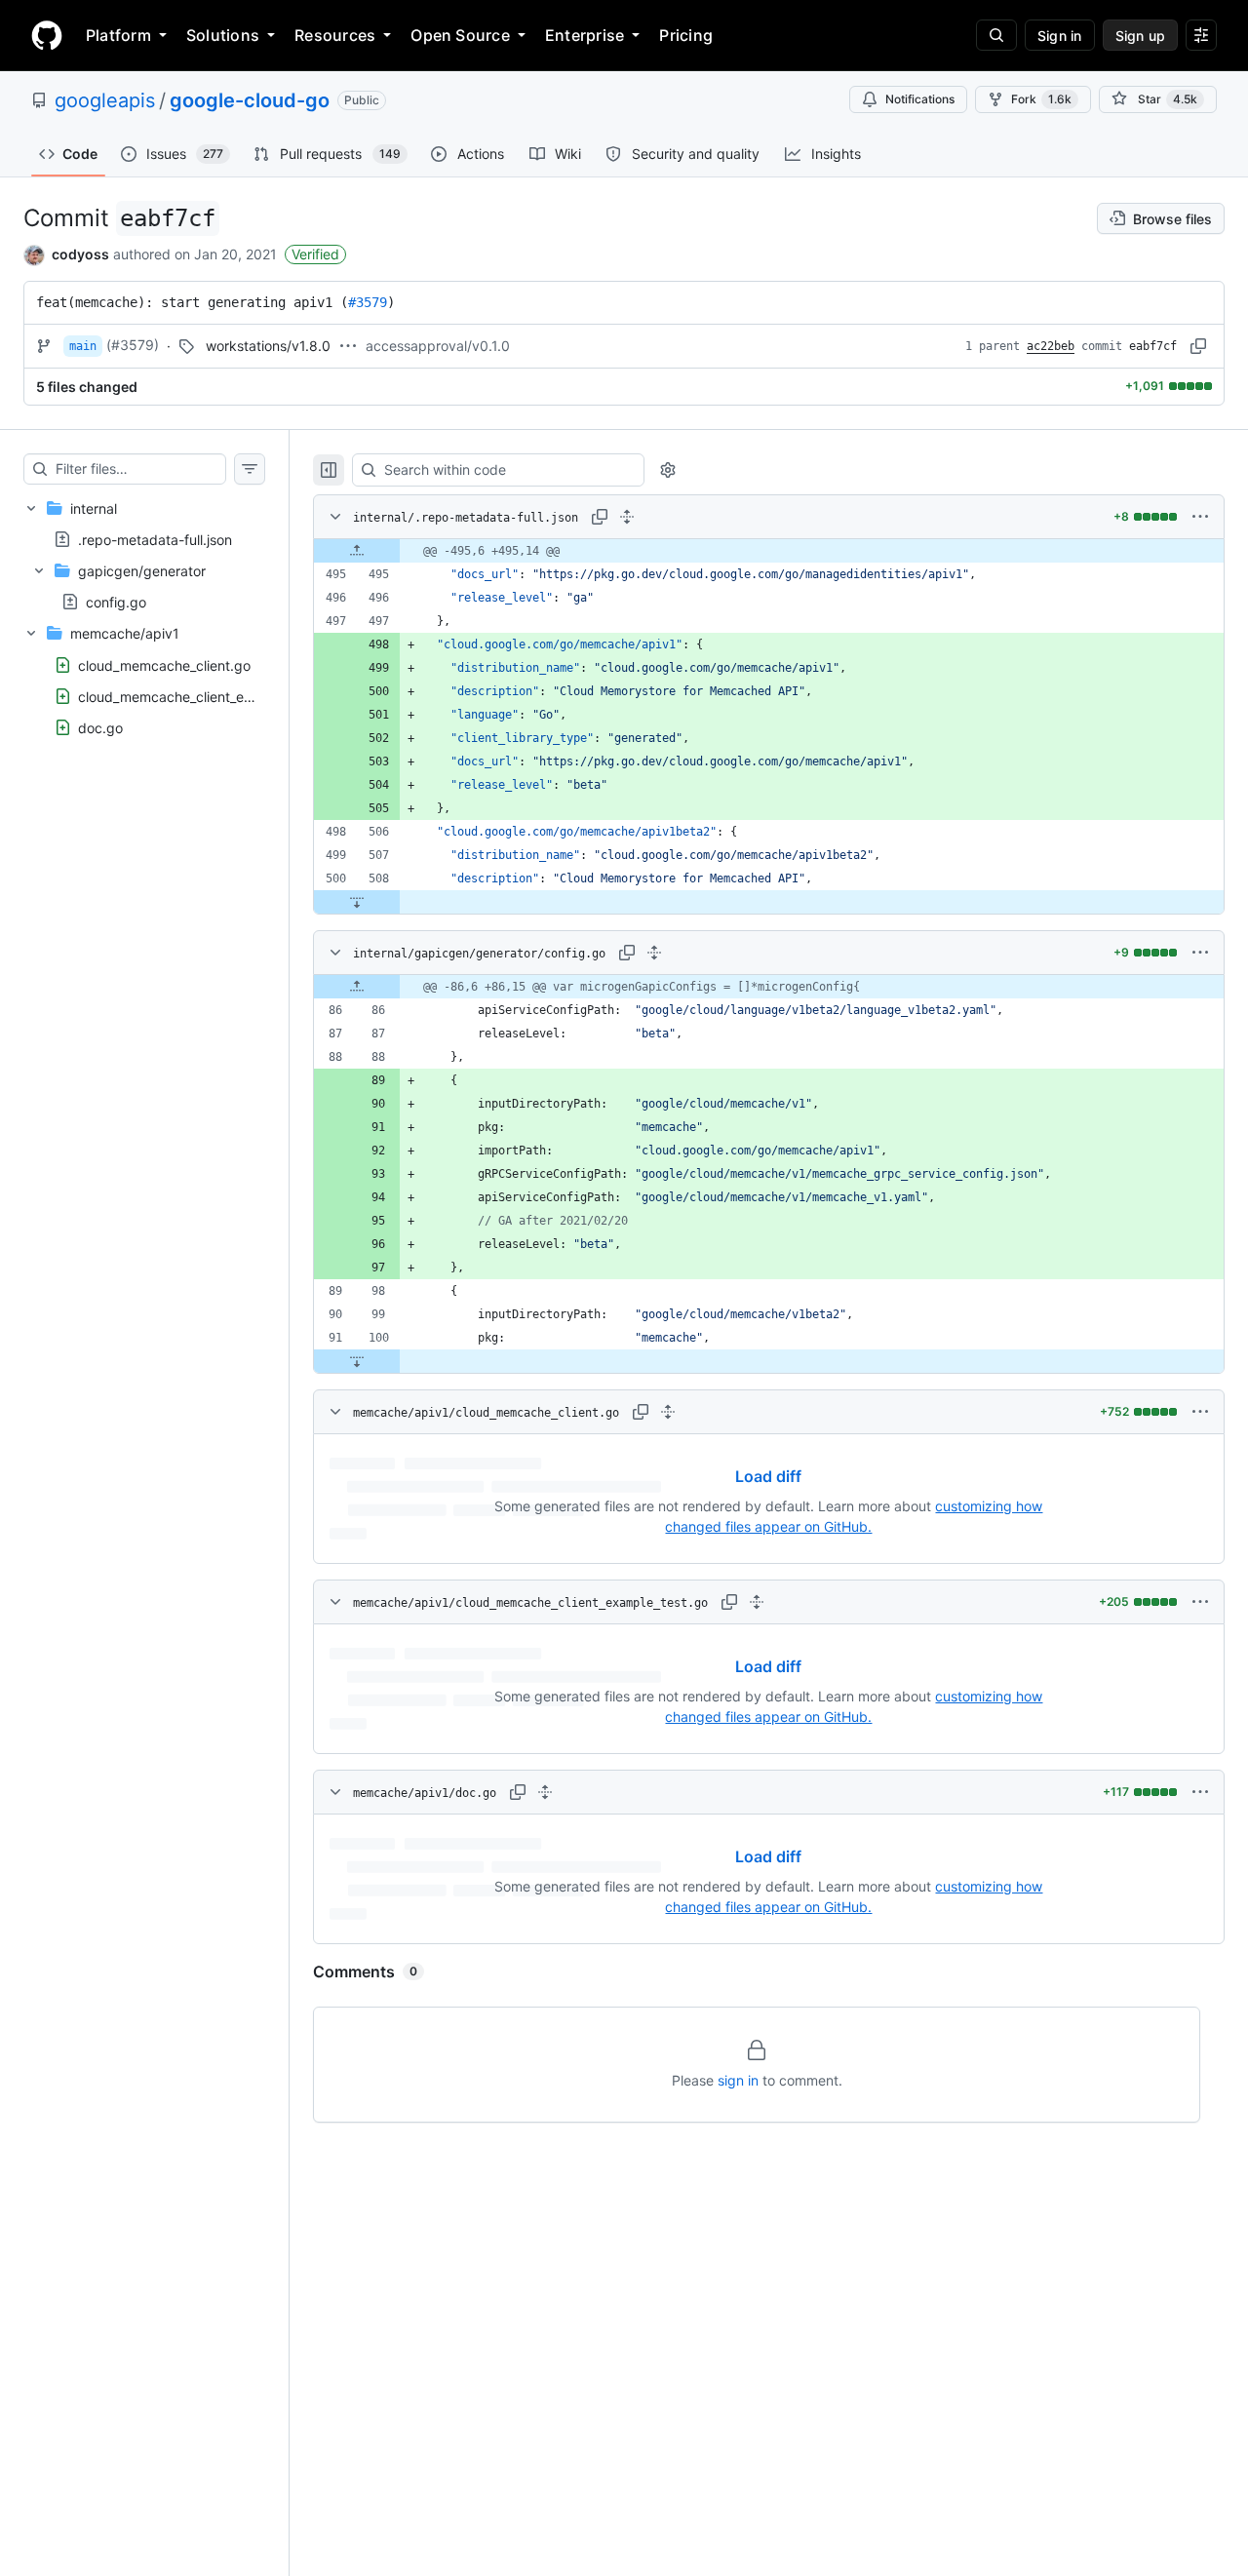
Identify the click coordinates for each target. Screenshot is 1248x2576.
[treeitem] (144, 555)
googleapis (105, 100)
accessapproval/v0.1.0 (438, 346)
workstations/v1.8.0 (268, 346)
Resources (335, 35)
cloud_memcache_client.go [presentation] (164, 664)
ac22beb (1051, 346)
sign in (738, 2080)
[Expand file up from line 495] (357, 551)
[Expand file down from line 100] (357, 1361)
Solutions (223, 35)
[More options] (1200, 517)
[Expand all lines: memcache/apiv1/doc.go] (545, 1792)
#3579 (368, 302)
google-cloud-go (250, 100)
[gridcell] (769, 551)
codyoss (80, 254)
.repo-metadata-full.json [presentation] (155, 539)
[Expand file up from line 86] (357, 987)
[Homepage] (47, 35)
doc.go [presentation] (100, 727)
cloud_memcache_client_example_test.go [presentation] (210, 696)
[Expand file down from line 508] (357, 902)
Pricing (686, 35)
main (83, 346)
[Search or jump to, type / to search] (996, 35)
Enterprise (585, 35)
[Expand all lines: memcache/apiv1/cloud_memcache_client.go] (668, 1412)
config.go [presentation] (116, 602)
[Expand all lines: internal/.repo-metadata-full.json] (627, 517)
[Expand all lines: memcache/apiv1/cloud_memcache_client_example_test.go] (757, 1602)
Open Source (460, 35)
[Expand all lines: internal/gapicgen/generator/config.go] (654, 953)
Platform (118, 35)
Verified (315, 254)
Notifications (920, 99)
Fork (1041, 99)
